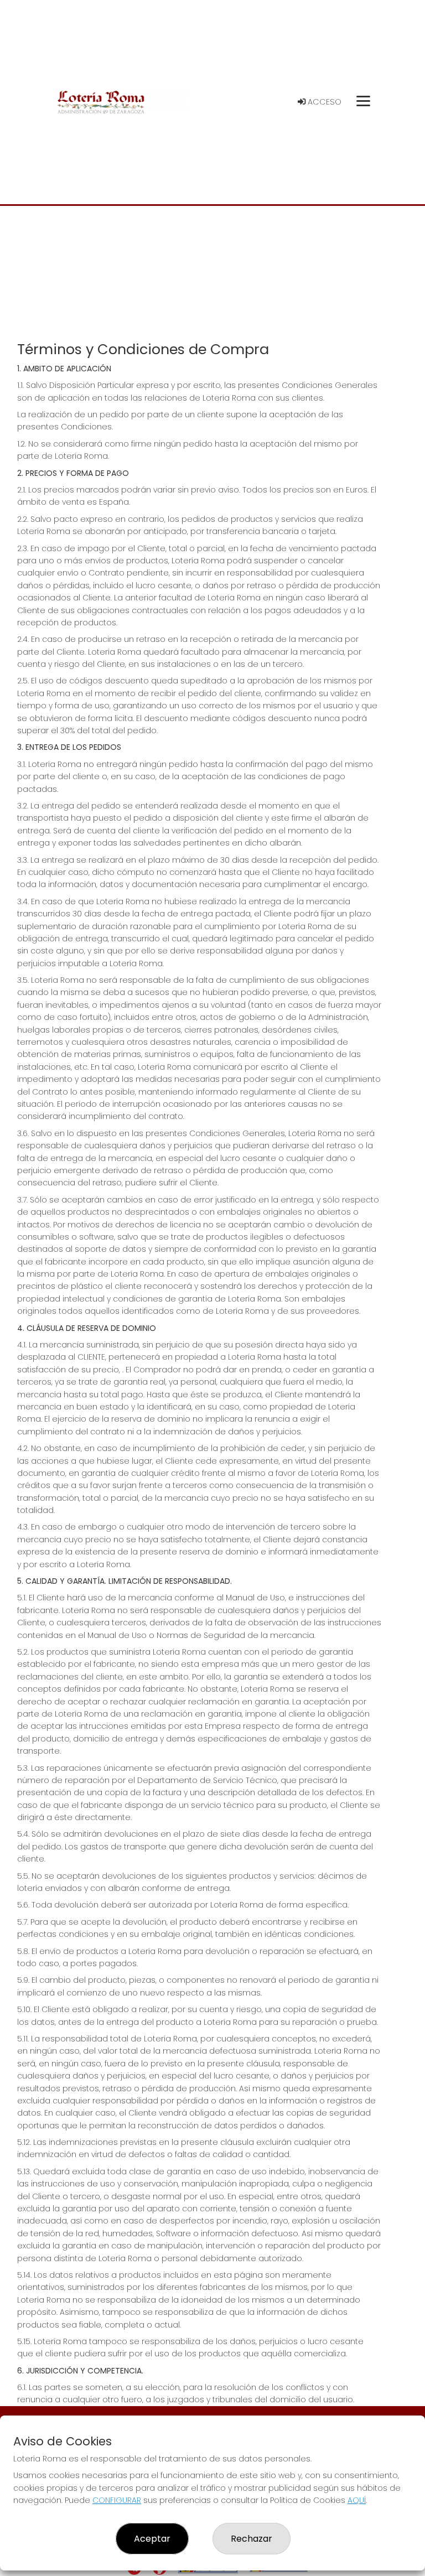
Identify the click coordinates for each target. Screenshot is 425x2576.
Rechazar (252, 2539)
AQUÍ (357, 2500)
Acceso (323, 102)
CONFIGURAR (117, 2500)
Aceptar (152, 2539)
